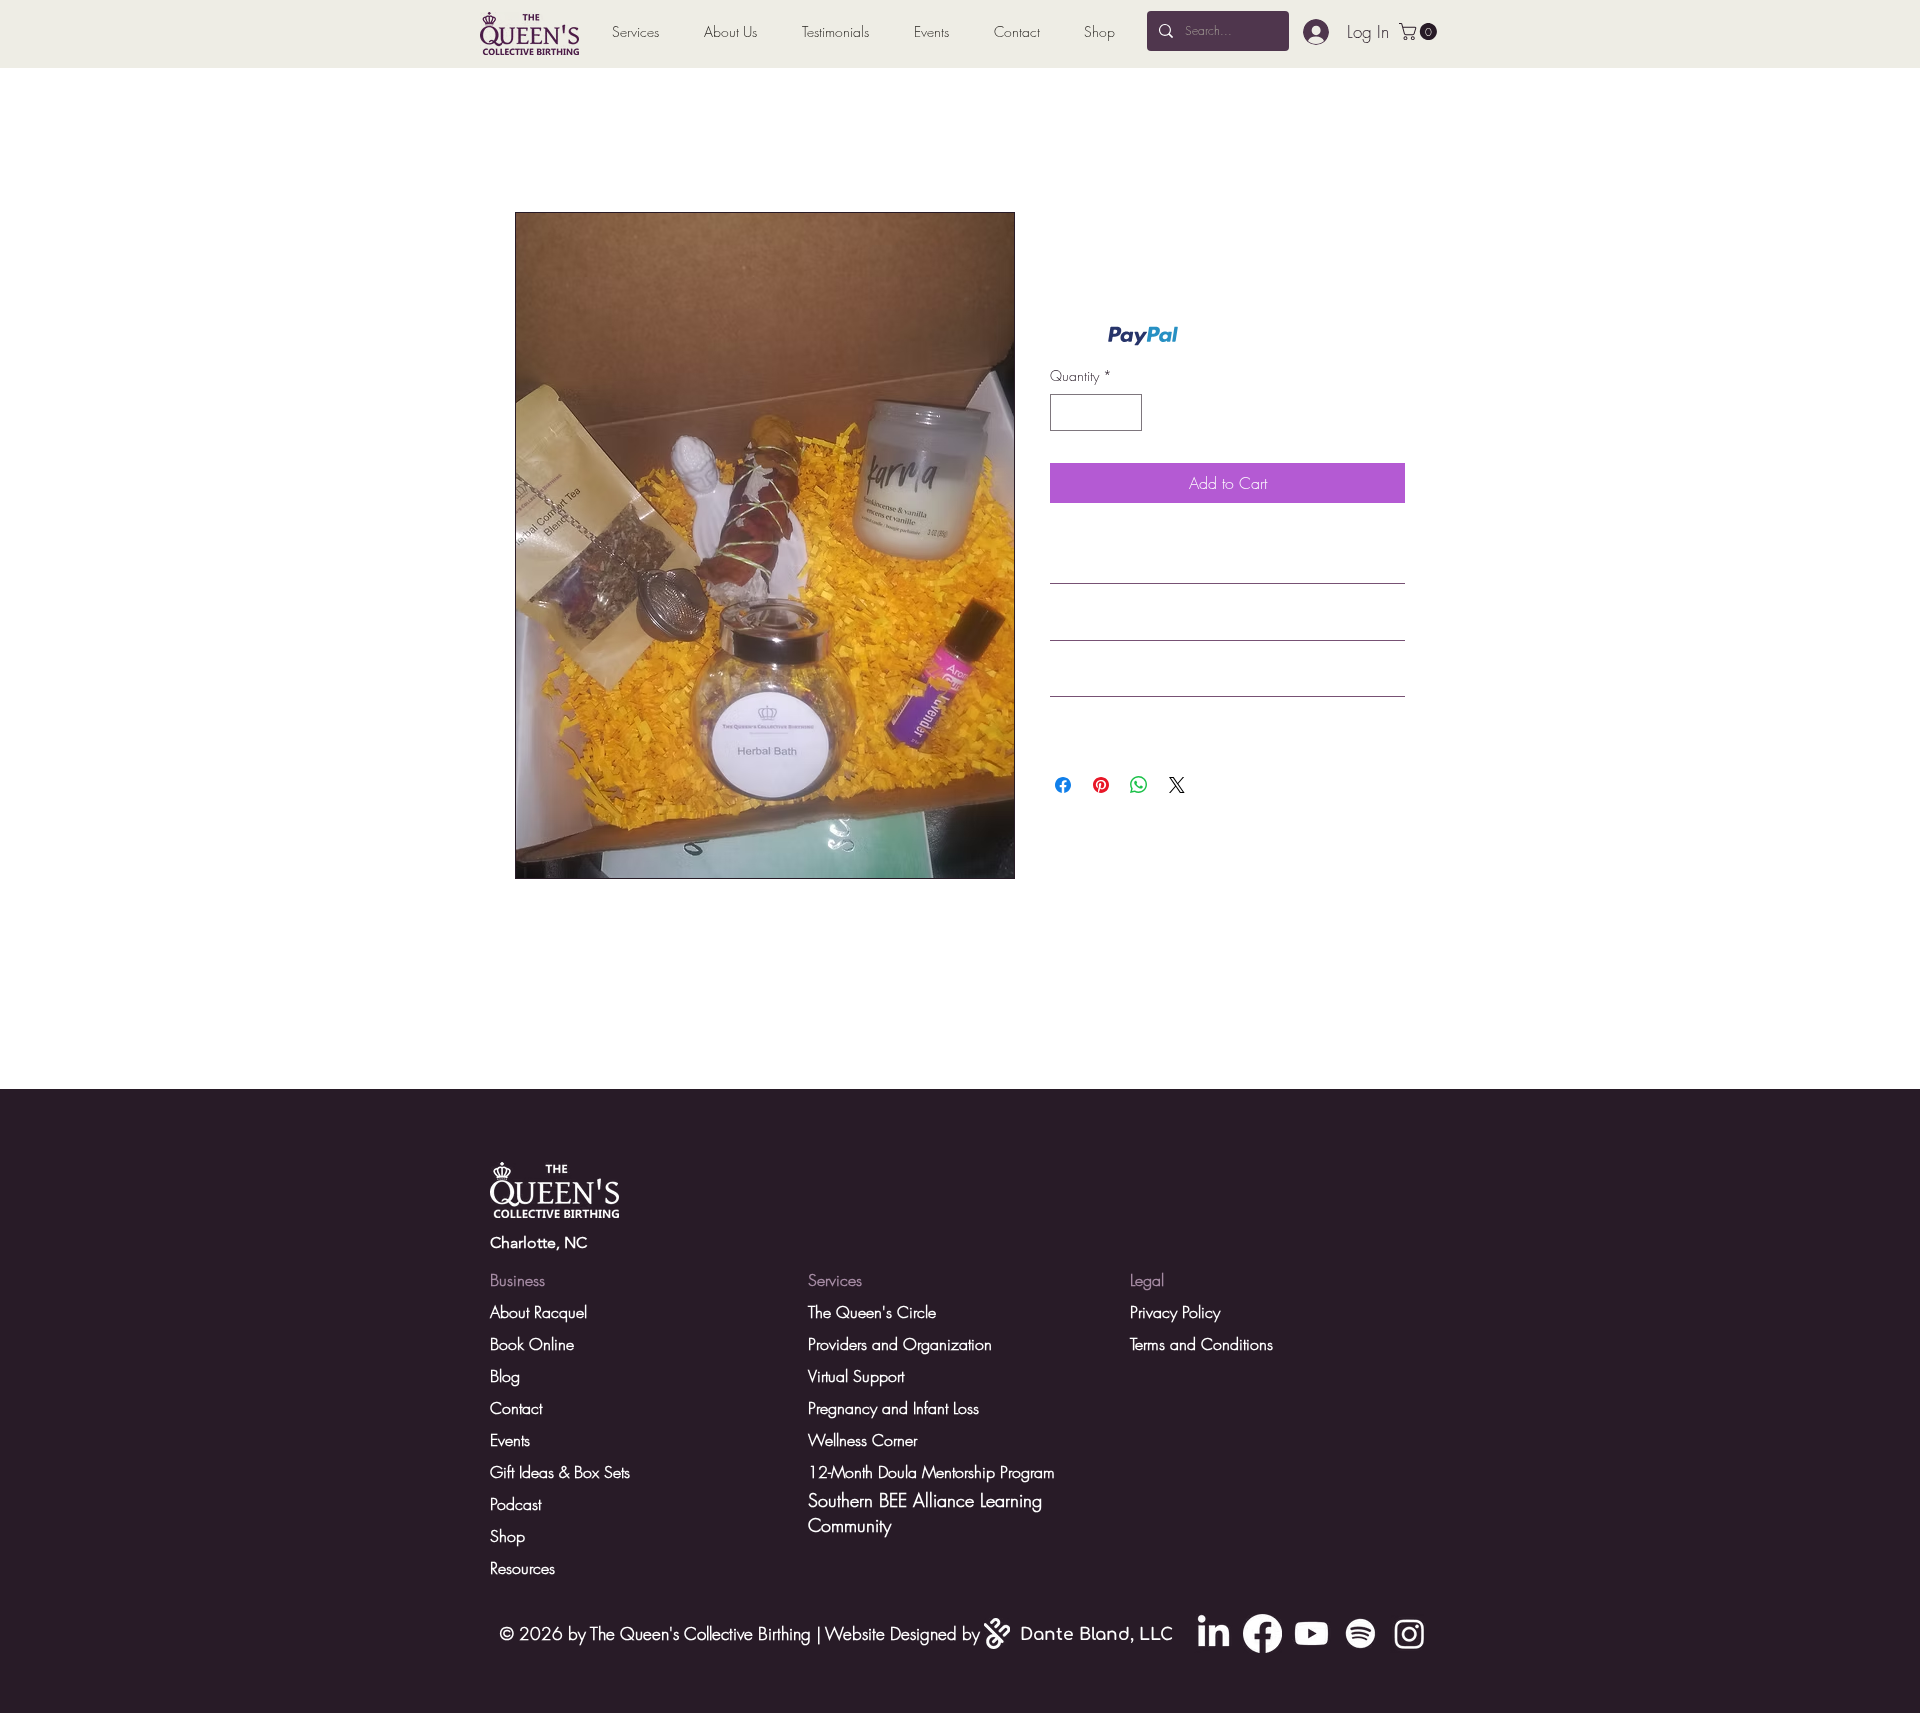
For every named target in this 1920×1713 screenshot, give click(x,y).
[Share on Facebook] (1063, 785)
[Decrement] (1065, 412)
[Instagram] (1409, 1633)
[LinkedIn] (1213, 1633)
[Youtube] (1311, 1633)
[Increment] (1126, 412)
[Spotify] (1360, 1633)
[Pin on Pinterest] (1101, 785)
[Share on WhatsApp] (1139, 785)
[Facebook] (1262, 1633)
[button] (1420, 31)
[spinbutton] (1096, 412)
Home (535, 140)
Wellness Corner (862, 1440)
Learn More (1215, 335)
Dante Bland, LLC (1096, 1634)
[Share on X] (1177, 785)
